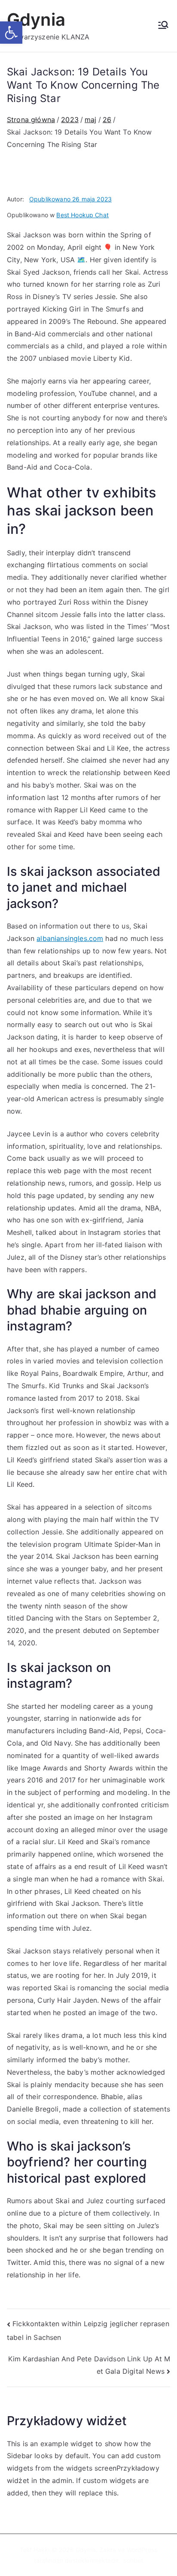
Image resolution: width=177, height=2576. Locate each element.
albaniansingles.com (70, 938)
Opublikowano (70, 199)
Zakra (108, 2550)
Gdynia (36, 19)
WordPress (142, 2550)
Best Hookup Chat (82, 215)
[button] (11, 33)
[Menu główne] (163, 26)
